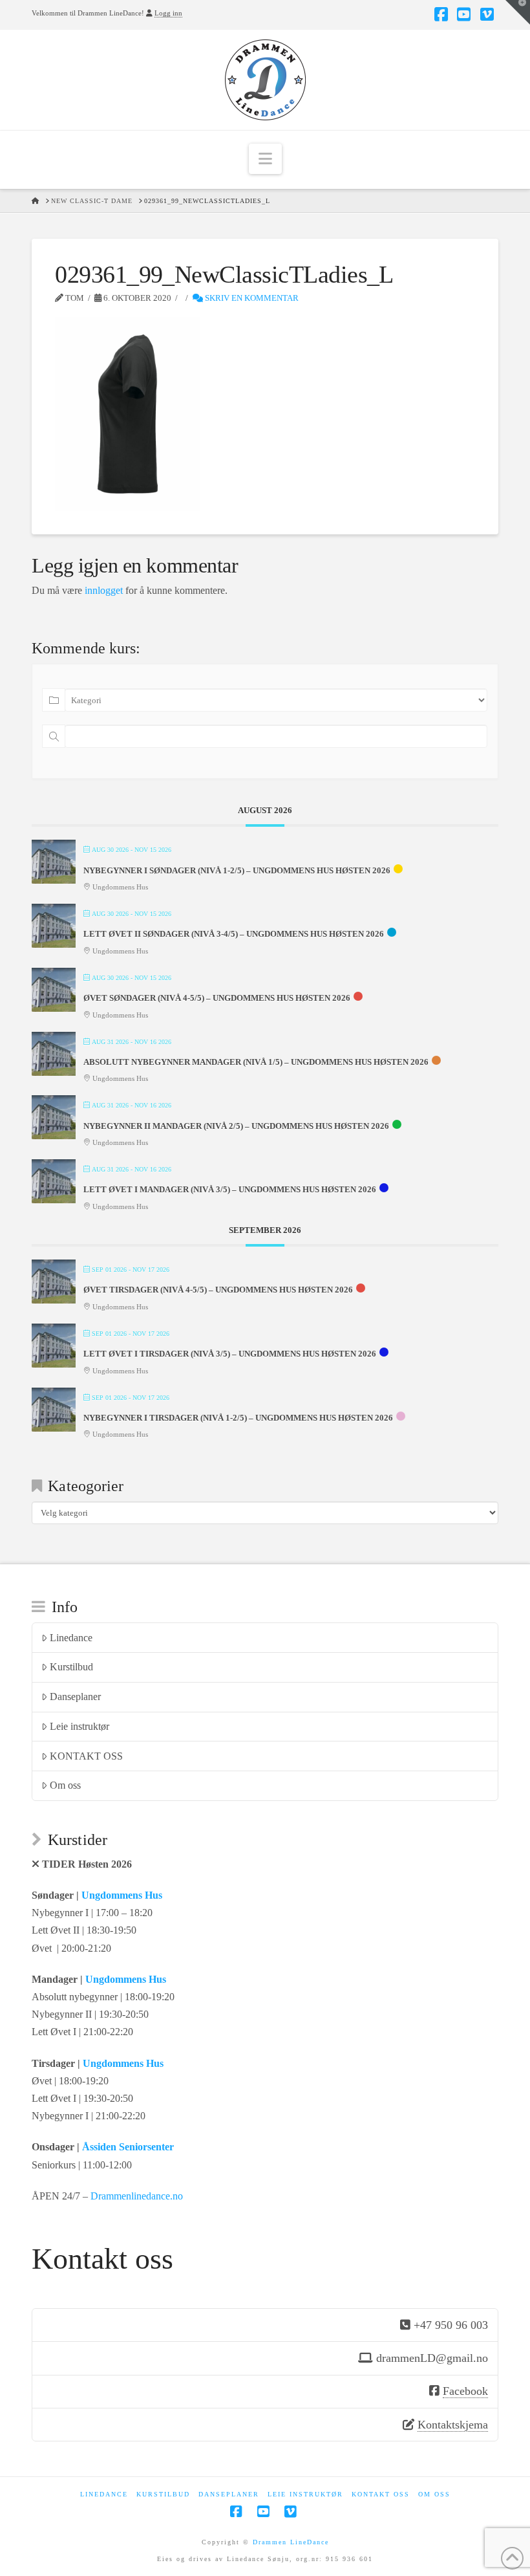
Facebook (465, 2391)
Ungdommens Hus (122, 1895)
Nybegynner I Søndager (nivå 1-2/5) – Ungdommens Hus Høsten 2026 (237, 870)
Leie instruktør (79, 1726)
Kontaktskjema (453, 2425)
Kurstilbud (71, 1667)
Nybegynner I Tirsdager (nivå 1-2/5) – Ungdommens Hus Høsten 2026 (238, 1418)
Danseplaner (75, 1697)
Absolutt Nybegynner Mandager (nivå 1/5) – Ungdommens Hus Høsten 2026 (256, 1062)
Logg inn (168, 13)
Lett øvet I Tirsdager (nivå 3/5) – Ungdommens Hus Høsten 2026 (230, 1354)
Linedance (71, 1638)
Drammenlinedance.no (137, 2196)
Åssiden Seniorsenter (128, 2147)
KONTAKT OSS (86, 1756)
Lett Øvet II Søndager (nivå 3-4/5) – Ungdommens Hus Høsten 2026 (234, 934)
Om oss (65, 1785)
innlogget (104, 590)
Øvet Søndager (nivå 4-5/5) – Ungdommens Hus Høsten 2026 (217, 998)
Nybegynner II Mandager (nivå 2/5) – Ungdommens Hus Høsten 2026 (236, 1126)
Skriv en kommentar (251, 298)
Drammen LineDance (291, 2542)
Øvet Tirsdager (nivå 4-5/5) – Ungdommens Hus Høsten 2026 (218, 1290)
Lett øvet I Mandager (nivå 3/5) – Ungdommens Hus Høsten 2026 (230, 1189)
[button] (265, 159)
